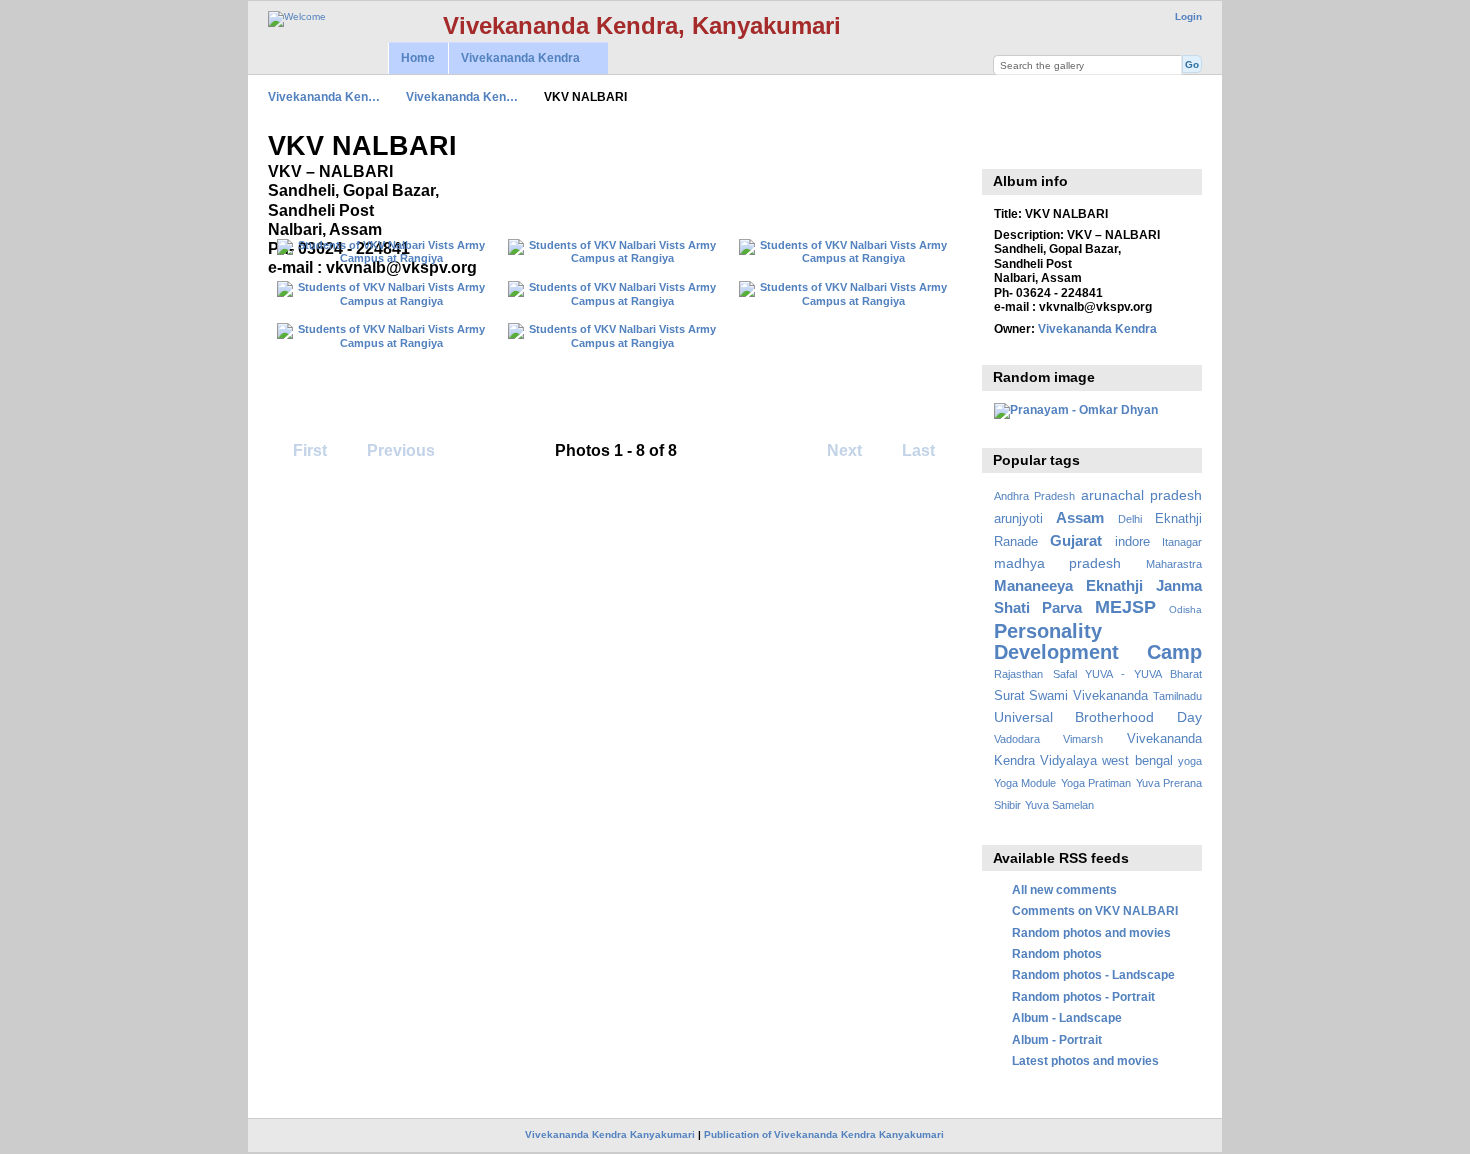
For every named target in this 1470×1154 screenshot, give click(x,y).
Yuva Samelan (1059, 805)
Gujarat (1076, 540)
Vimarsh (1083, 739)
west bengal (1137, 761)
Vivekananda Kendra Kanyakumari (610, 1134)
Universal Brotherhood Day (1098, 717)
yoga (1190, 761)
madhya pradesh (1058, 563)
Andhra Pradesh (1034, 496)
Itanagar (1182, 542)
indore (1132, 542)
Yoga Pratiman (1096, 783)
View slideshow (1004, 144)
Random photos (1057, 953)
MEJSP (1125, 606)
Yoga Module (1025, 783)
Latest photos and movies (1085, 1060)
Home (418, 58)
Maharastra (1174, 564)
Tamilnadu (1177, 696)
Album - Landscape (1067, 1017)
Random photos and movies (1091, 932)
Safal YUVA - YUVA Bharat (1127, 674)
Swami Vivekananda (1088, 696)
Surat (1009, 696)
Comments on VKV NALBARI (1095, 910)
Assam (1080, 517)
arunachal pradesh (1141, 495)
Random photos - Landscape (1093, 974)
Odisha (1185, 609)
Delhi (1130, 519)
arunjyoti (1018, 519)
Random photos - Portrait (1083, 996)
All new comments (1064, 889)
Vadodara (1017, 739)
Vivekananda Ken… (324, 96)
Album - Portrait (1057, 1039)
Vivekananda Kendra (514, 58)
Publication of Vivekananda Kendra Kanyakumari (824, 1134)
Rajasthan (1018, 674)
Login (1188, 16)
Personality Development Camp (1098, 641)
